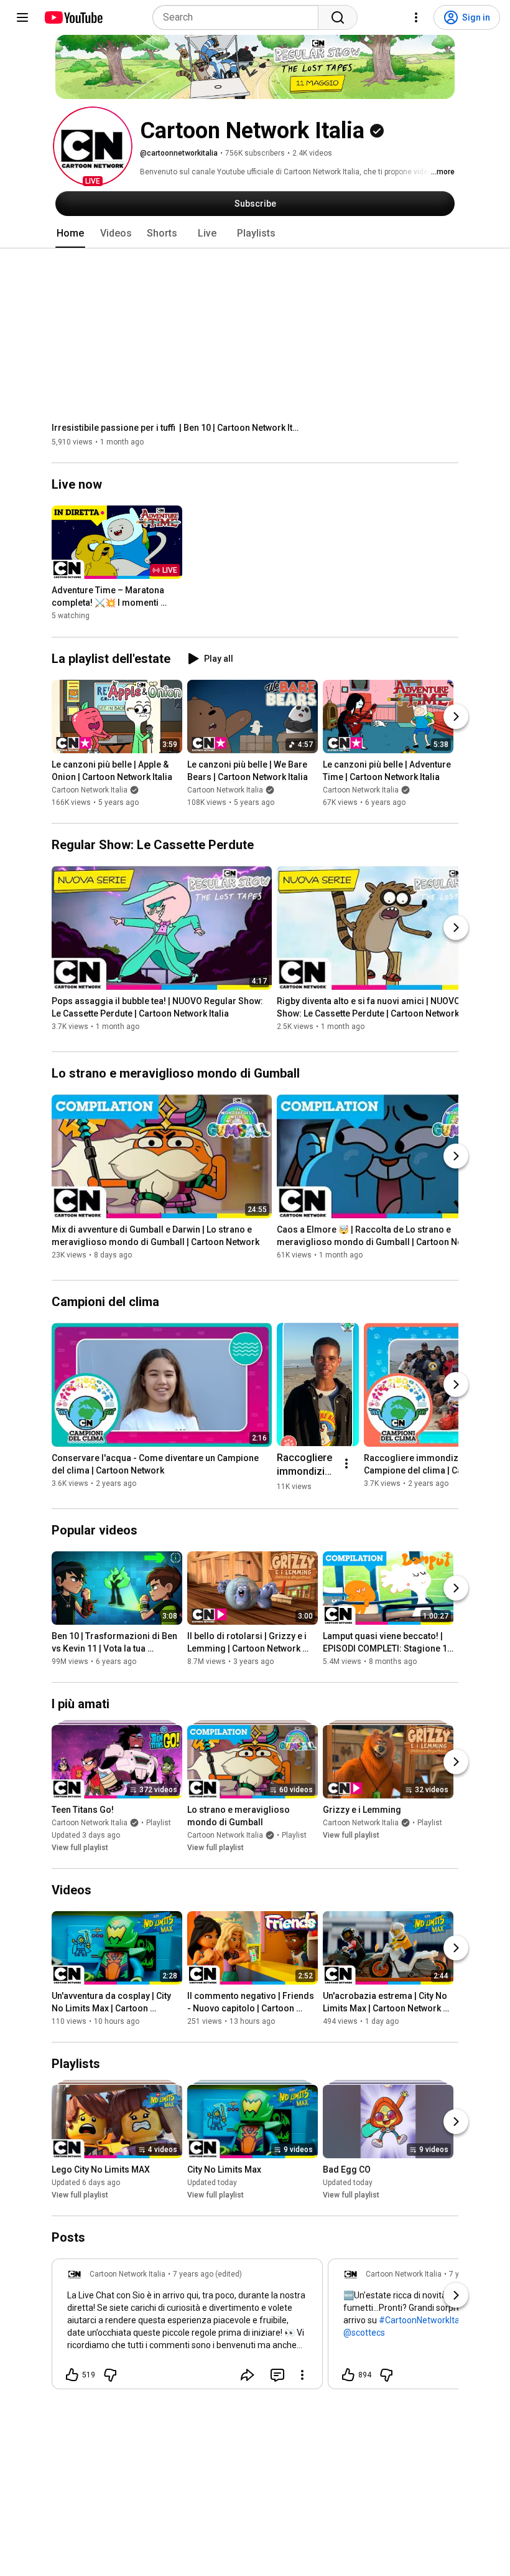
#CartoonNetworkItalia (424, 2320)
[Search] (338, 17)
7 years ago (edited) (207, 2274)
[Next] (456, 717)
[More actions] (346, 1464)
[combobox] (239, 17)
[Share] (248, 2375)
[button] (93, 146)
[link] (187, 2328)
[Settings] (416, 17)
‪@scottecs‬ (364, 2333)
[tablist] (255, 233)
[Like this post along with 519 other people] (72, 2375)
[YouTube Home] (73, 17)
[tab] (70, 233)
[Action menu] (302, 2375)
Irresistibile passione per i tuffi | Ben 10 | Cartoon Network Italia (176, 428)
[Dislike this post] (110, 2375)
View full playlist (80, 1848)
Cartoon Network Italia (90, 790)
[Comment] (277, 2375)
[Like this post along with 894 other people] (348, 2375)
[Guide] (22, 17)
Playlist (159, 1823)
